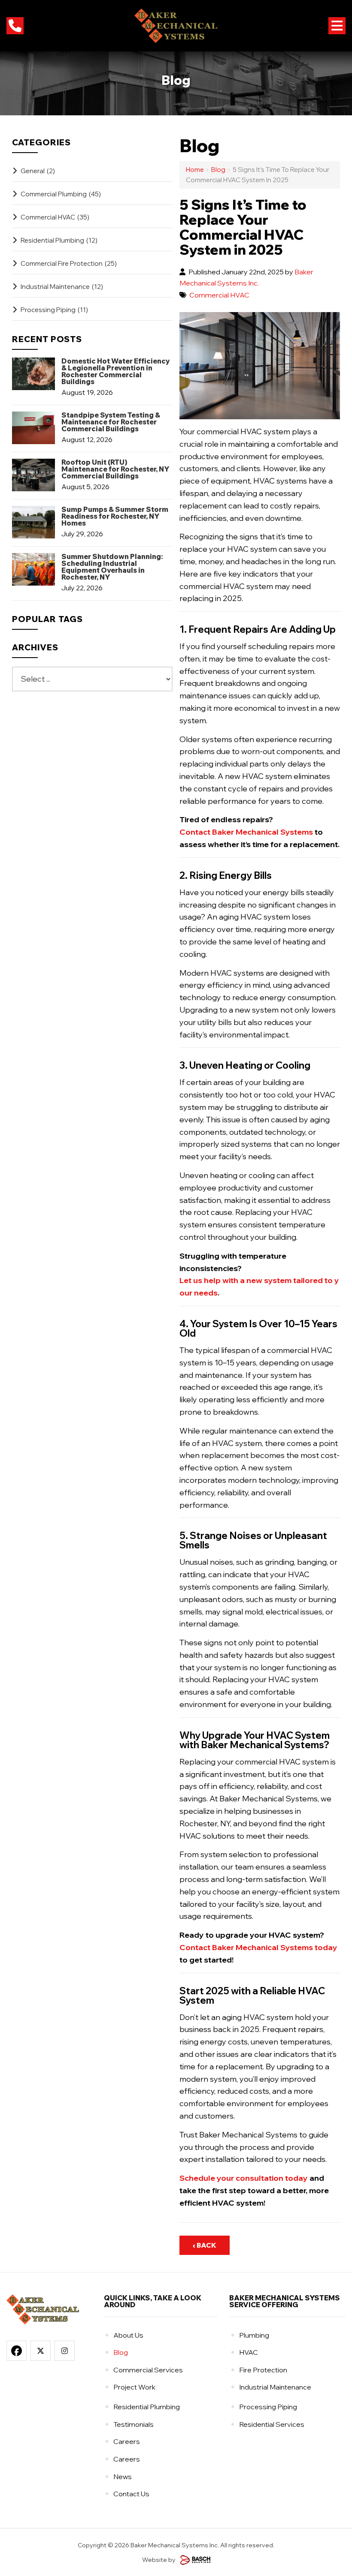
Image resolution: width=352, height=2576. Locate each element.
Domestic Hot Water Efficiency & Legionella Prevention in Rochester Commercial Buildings (116, 371)
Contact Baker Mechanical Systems (246, 832)
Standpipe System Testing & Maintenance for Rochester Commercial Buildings (111, 422)
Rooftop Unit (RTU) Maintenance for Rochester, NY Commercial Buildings (115, 469)
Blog (218, 170)
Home (195, 170)
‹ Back (205, 2245)
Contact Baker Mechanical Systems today (258, 1947)
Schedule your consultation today (244, 2178)
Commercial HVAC (219, 295)
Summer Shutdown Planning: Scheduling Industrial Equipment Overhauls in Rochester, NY (112, 567)
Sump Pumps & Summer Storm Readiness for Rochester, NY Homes (115, 516)
